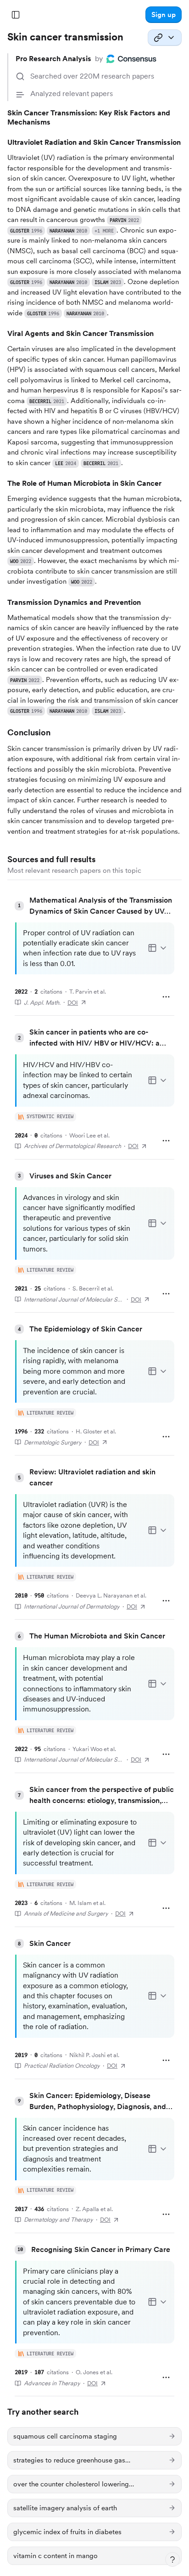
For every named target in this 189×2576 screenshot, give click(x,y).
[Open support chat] (172, 2559)
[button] (164, 15)
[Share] (165, 38)
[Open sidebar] (16, 15)
